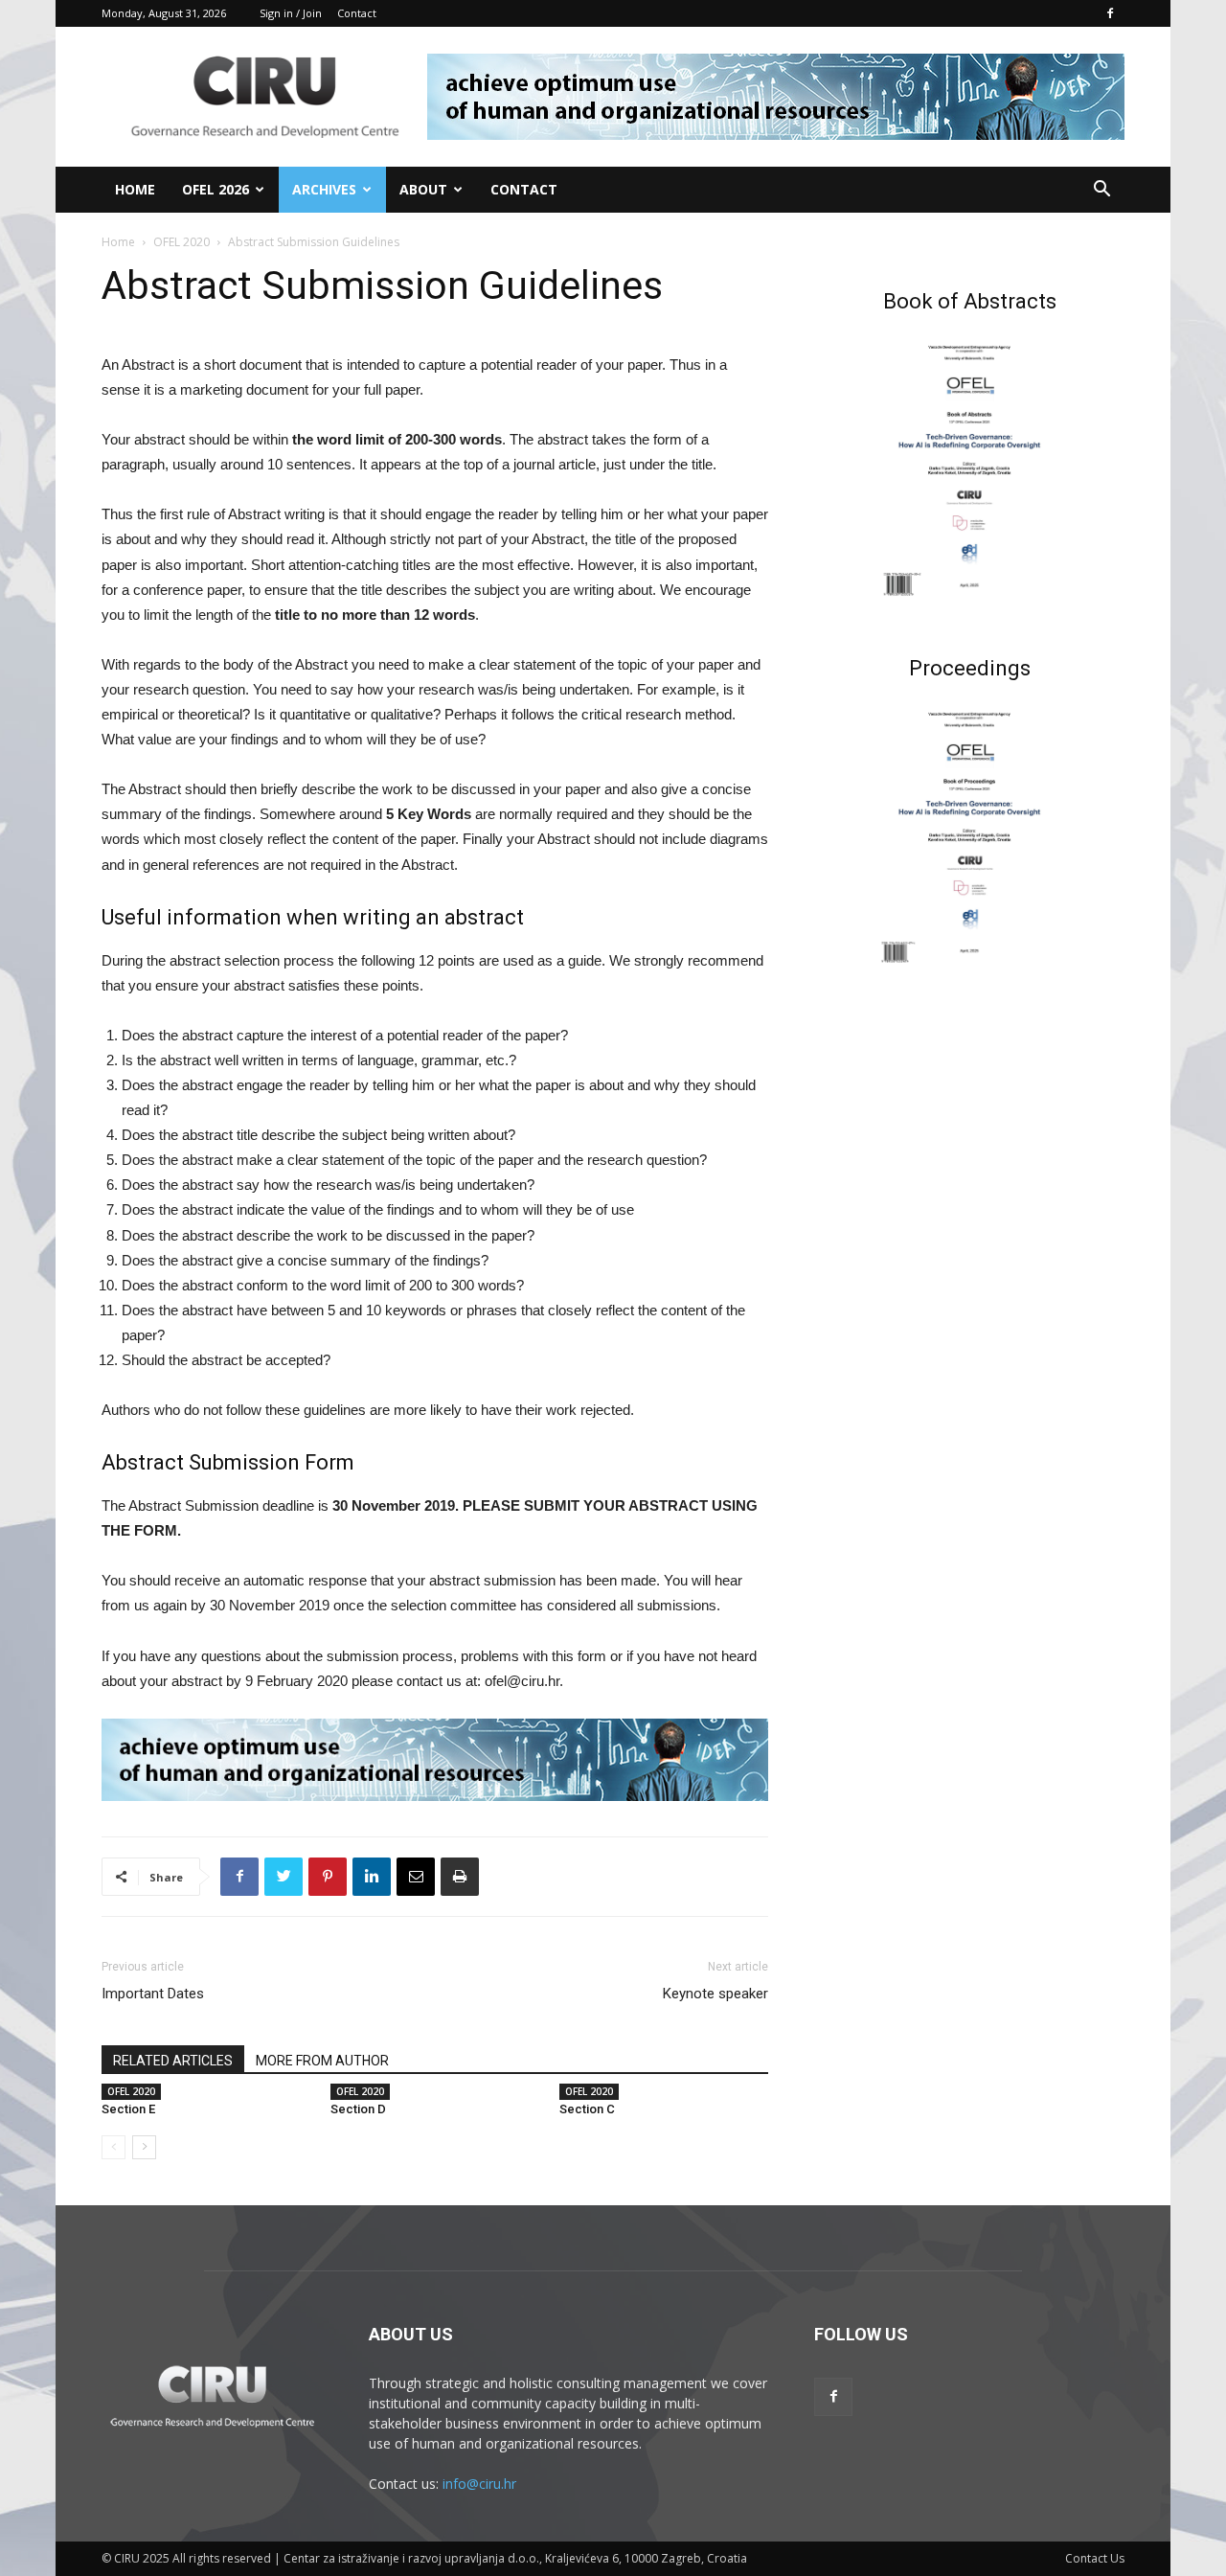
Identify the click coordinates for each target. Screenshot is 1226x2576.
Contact (357, 13)
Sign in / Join (291, 13)
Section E (128, 2109)
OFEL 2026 (216, 189)
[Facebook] (1110, 13)
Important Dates (153, 1994)
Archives (324, 189)
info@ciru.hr (479, 2484)
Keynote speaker (715, 1994)
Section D (358, 2109)
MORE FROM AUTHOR (322, 2061)
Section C (587, 2109)
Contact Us (1095, 2558)
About (423, 189)
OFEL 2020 (182, 242)
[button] (1101, 191)
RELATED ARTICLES (173, 2061)
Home (135, 189)
